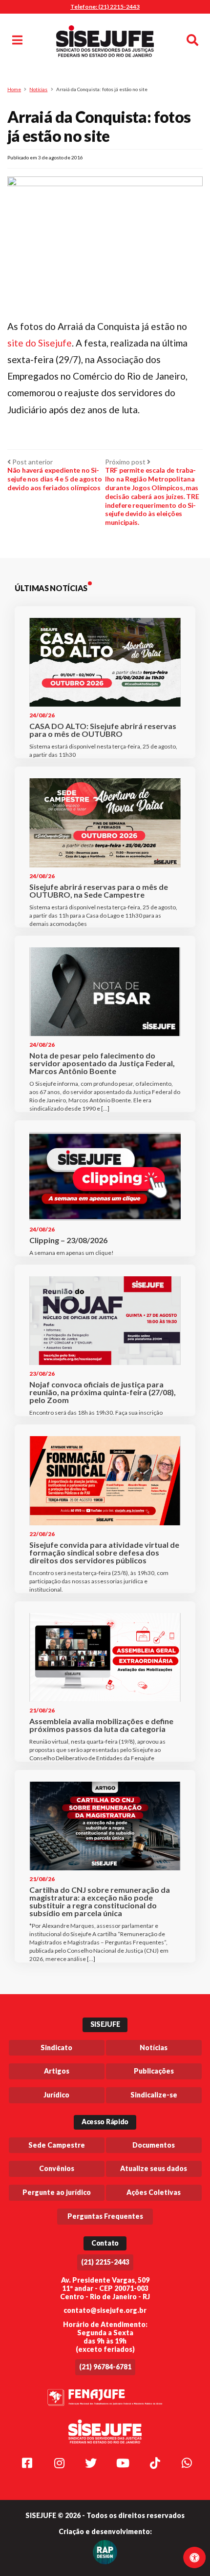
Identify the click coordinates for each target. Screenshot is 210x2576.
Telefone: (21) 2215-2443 (105, 7)
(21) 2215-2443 (105, 2262)
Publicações (154, 2071)
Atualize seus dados (154, 2168)
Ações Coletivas (154, 2192)
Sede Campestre (57, 2145)
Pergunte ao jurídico (57, 2192)
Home (14, 89)
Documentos (154, 2145)
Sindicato (56, 2047)
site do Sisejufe (40, 343)
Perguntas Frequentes (105, 2216)
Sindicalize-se (154, 2095)
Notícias (38, 89)
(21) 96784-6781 (105, 2367)
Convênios (57, 2168)
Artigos (57, 2071)
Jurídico (56, 2095)
